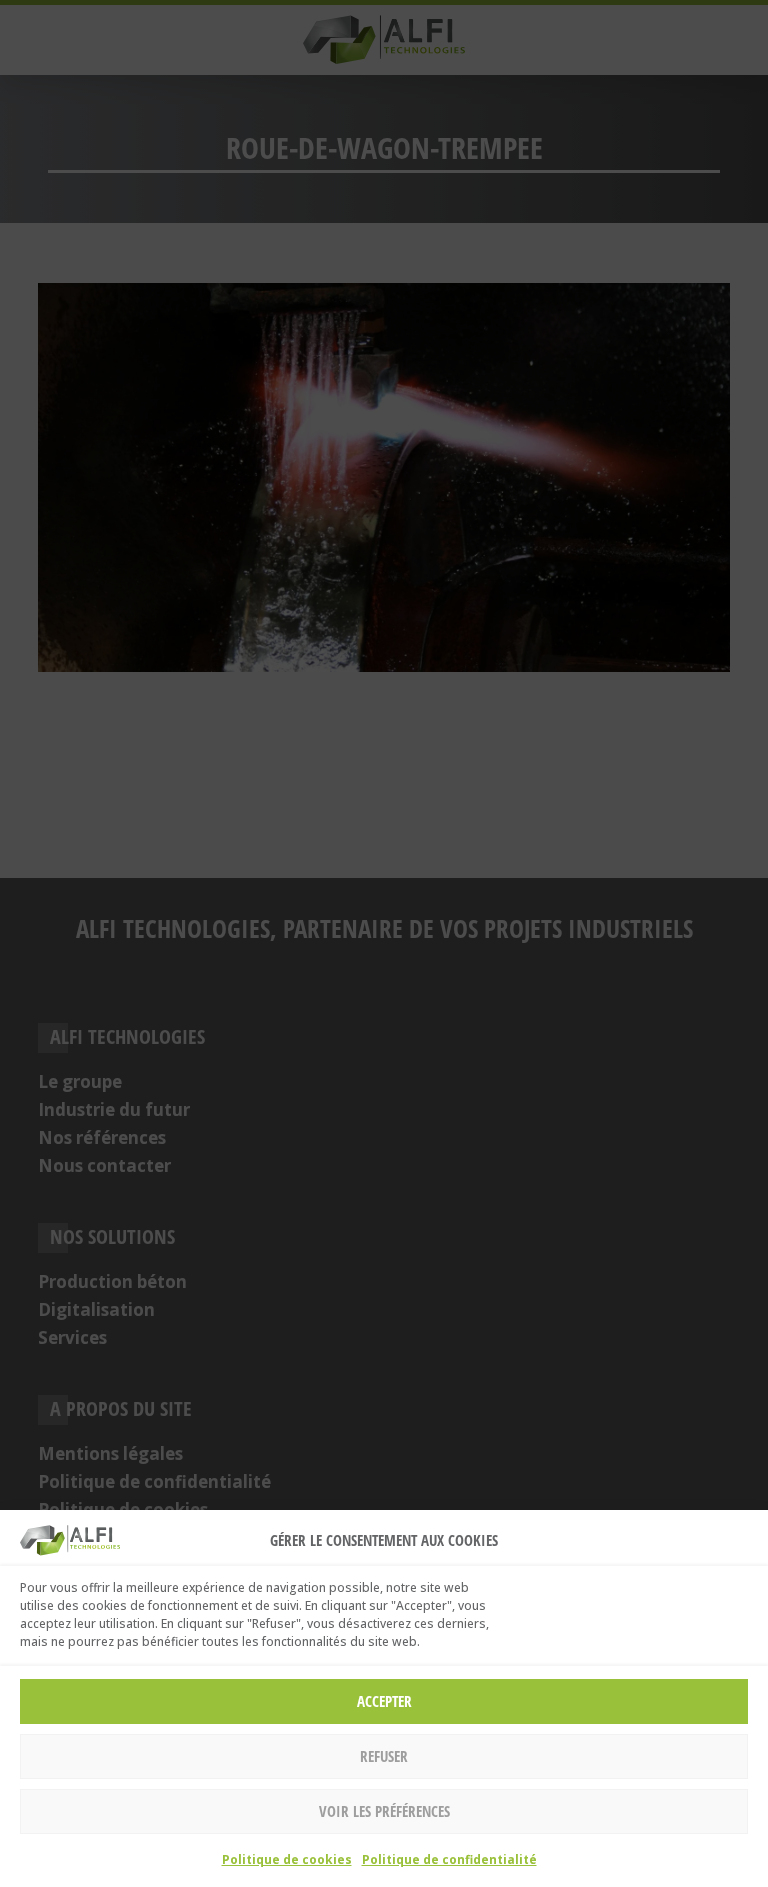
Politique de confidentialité (449, 1859)
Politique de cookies (287, 1859)
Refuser (384, 1756)
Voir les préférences (384, 1811)
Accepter (384, 1701)
